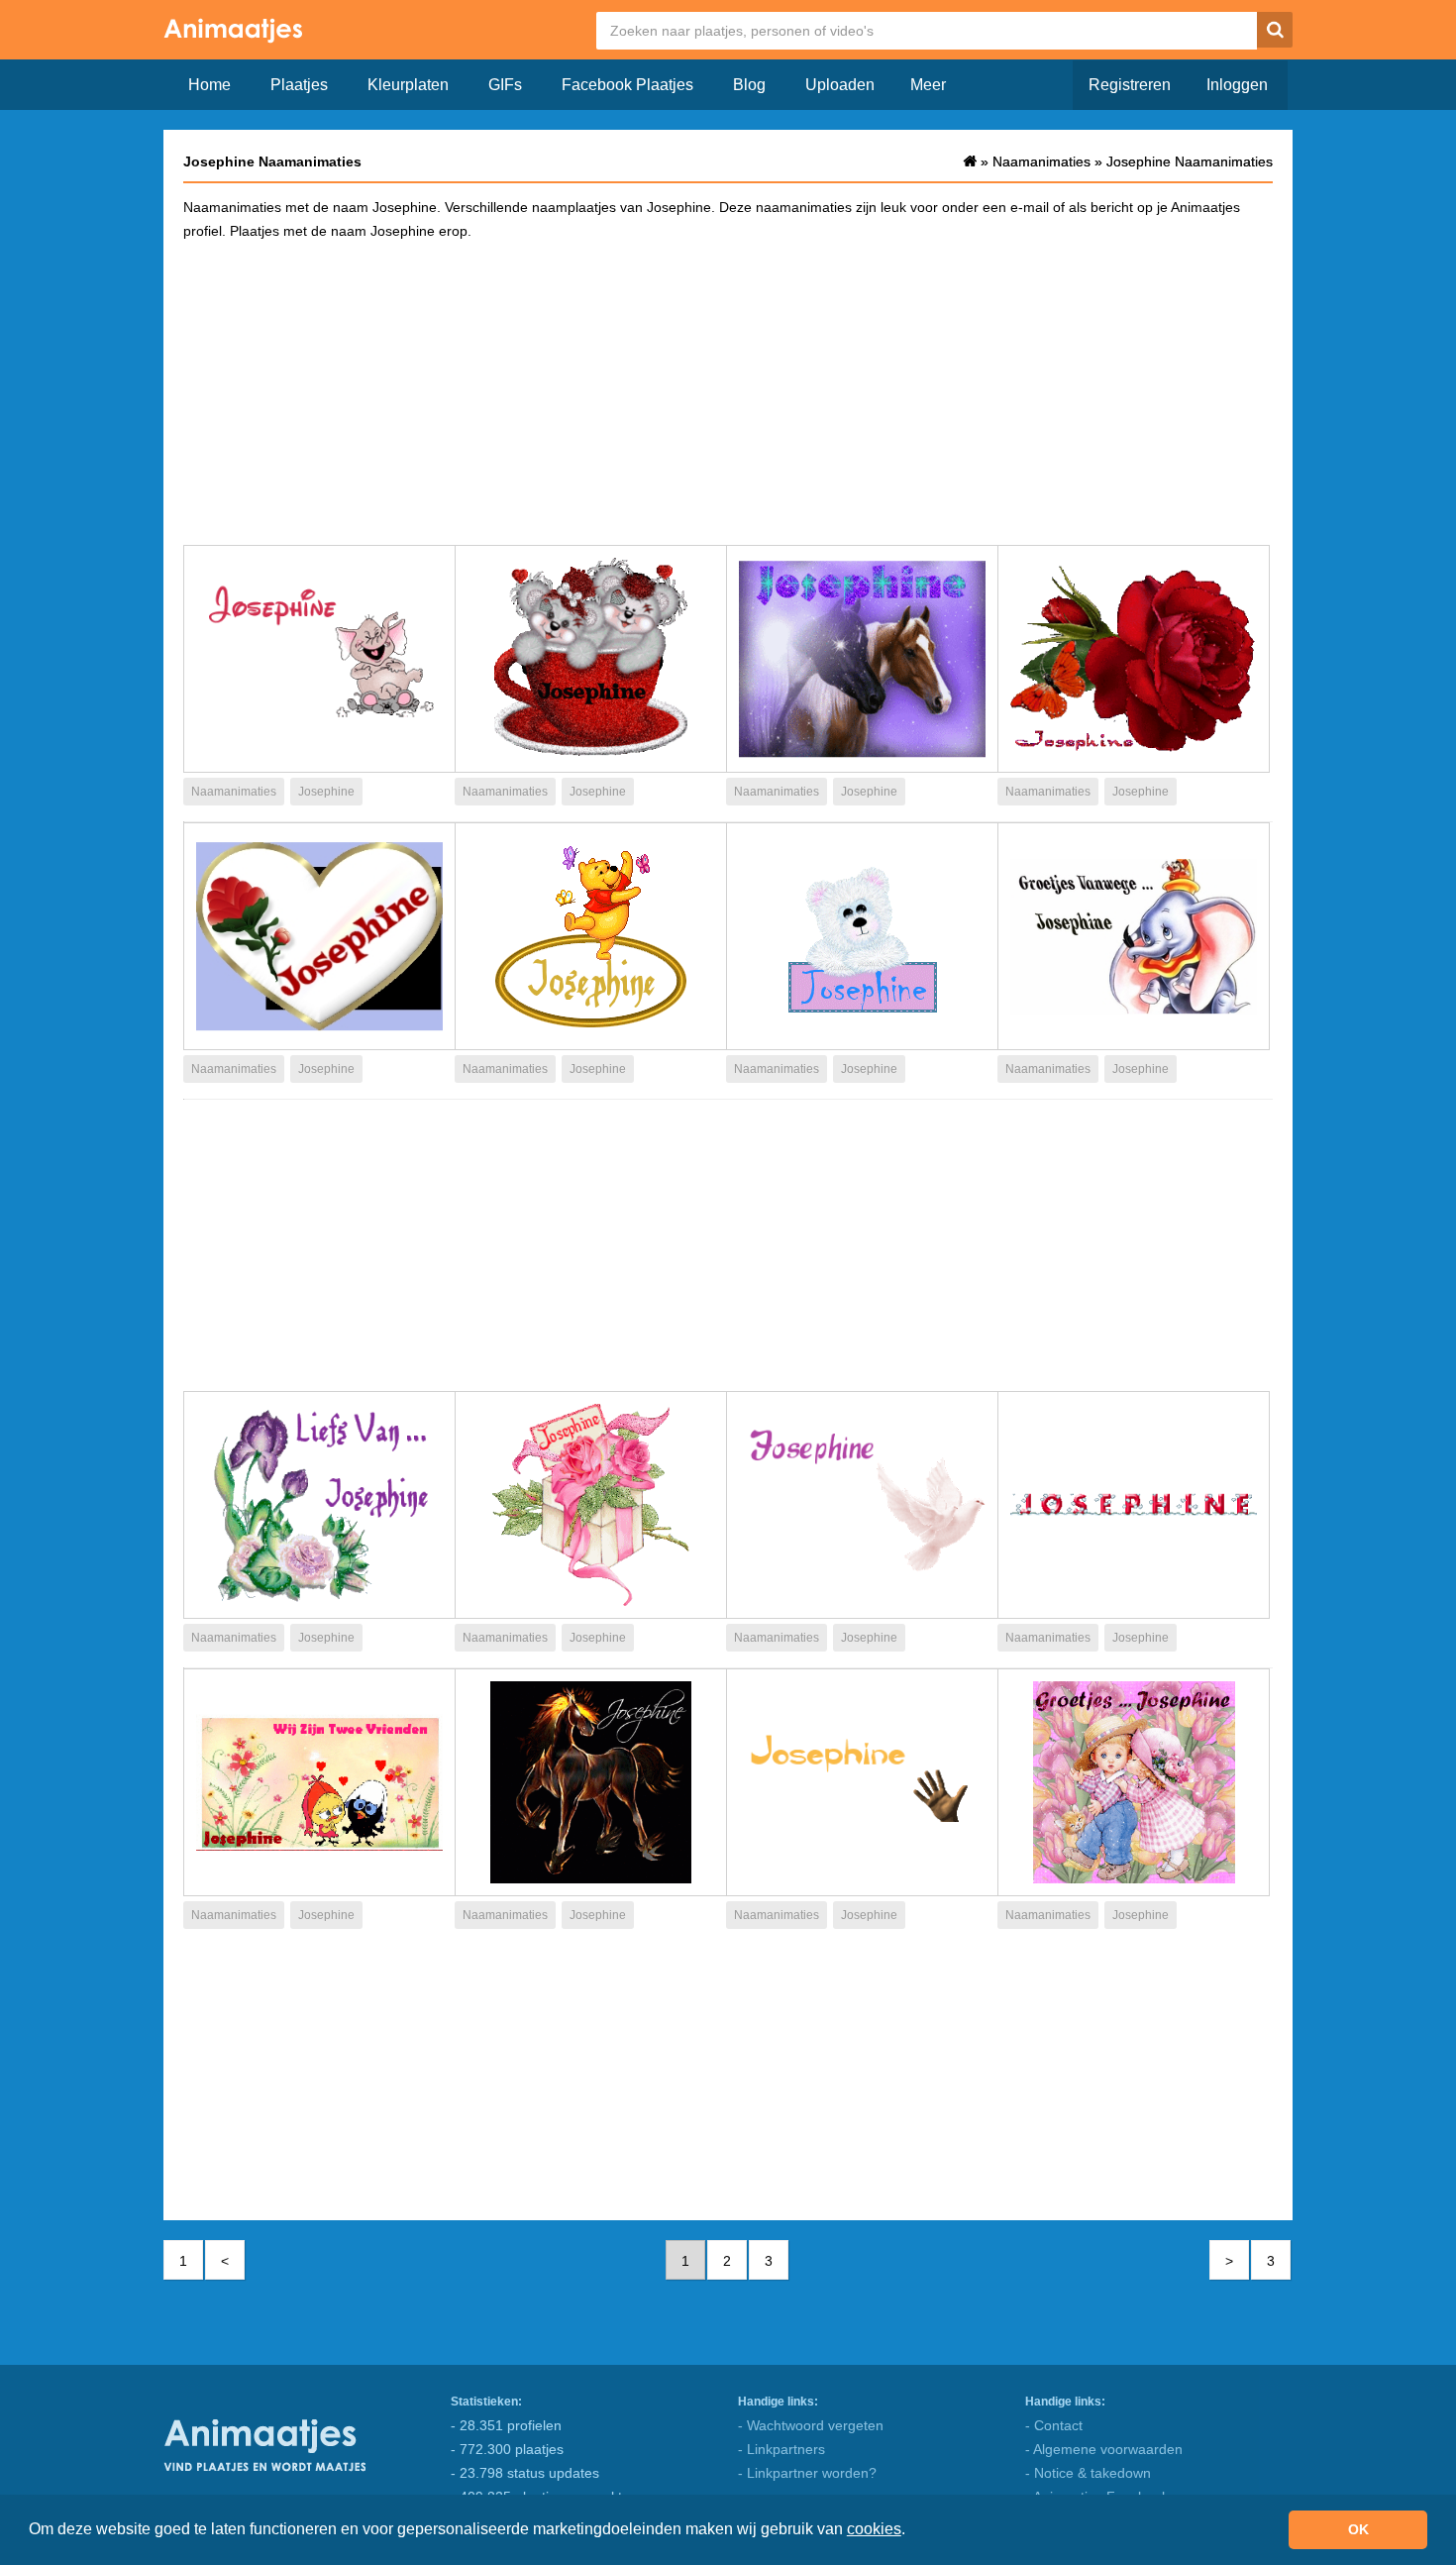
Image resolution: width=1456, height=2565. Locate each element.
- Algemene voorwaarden (1104, 2449)
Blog (749, 85)
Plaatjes (299, 85)
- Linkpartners (781, 2449)
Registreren (1130, 85)
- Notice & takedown (1088, 2473)
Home (209, 85)
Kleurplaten (408, 85)
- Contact (1054, 2425)
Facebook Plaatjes (627, 85)
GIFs (505, 85)
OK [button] (1358, 2529)
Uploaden (840, 85)
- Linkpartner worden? (807, 2473)
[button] (912, 2531)
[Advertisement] (728, 391)
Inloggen (1237, 85)
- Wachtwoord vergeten (811, 2425)
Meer (928, 85)
